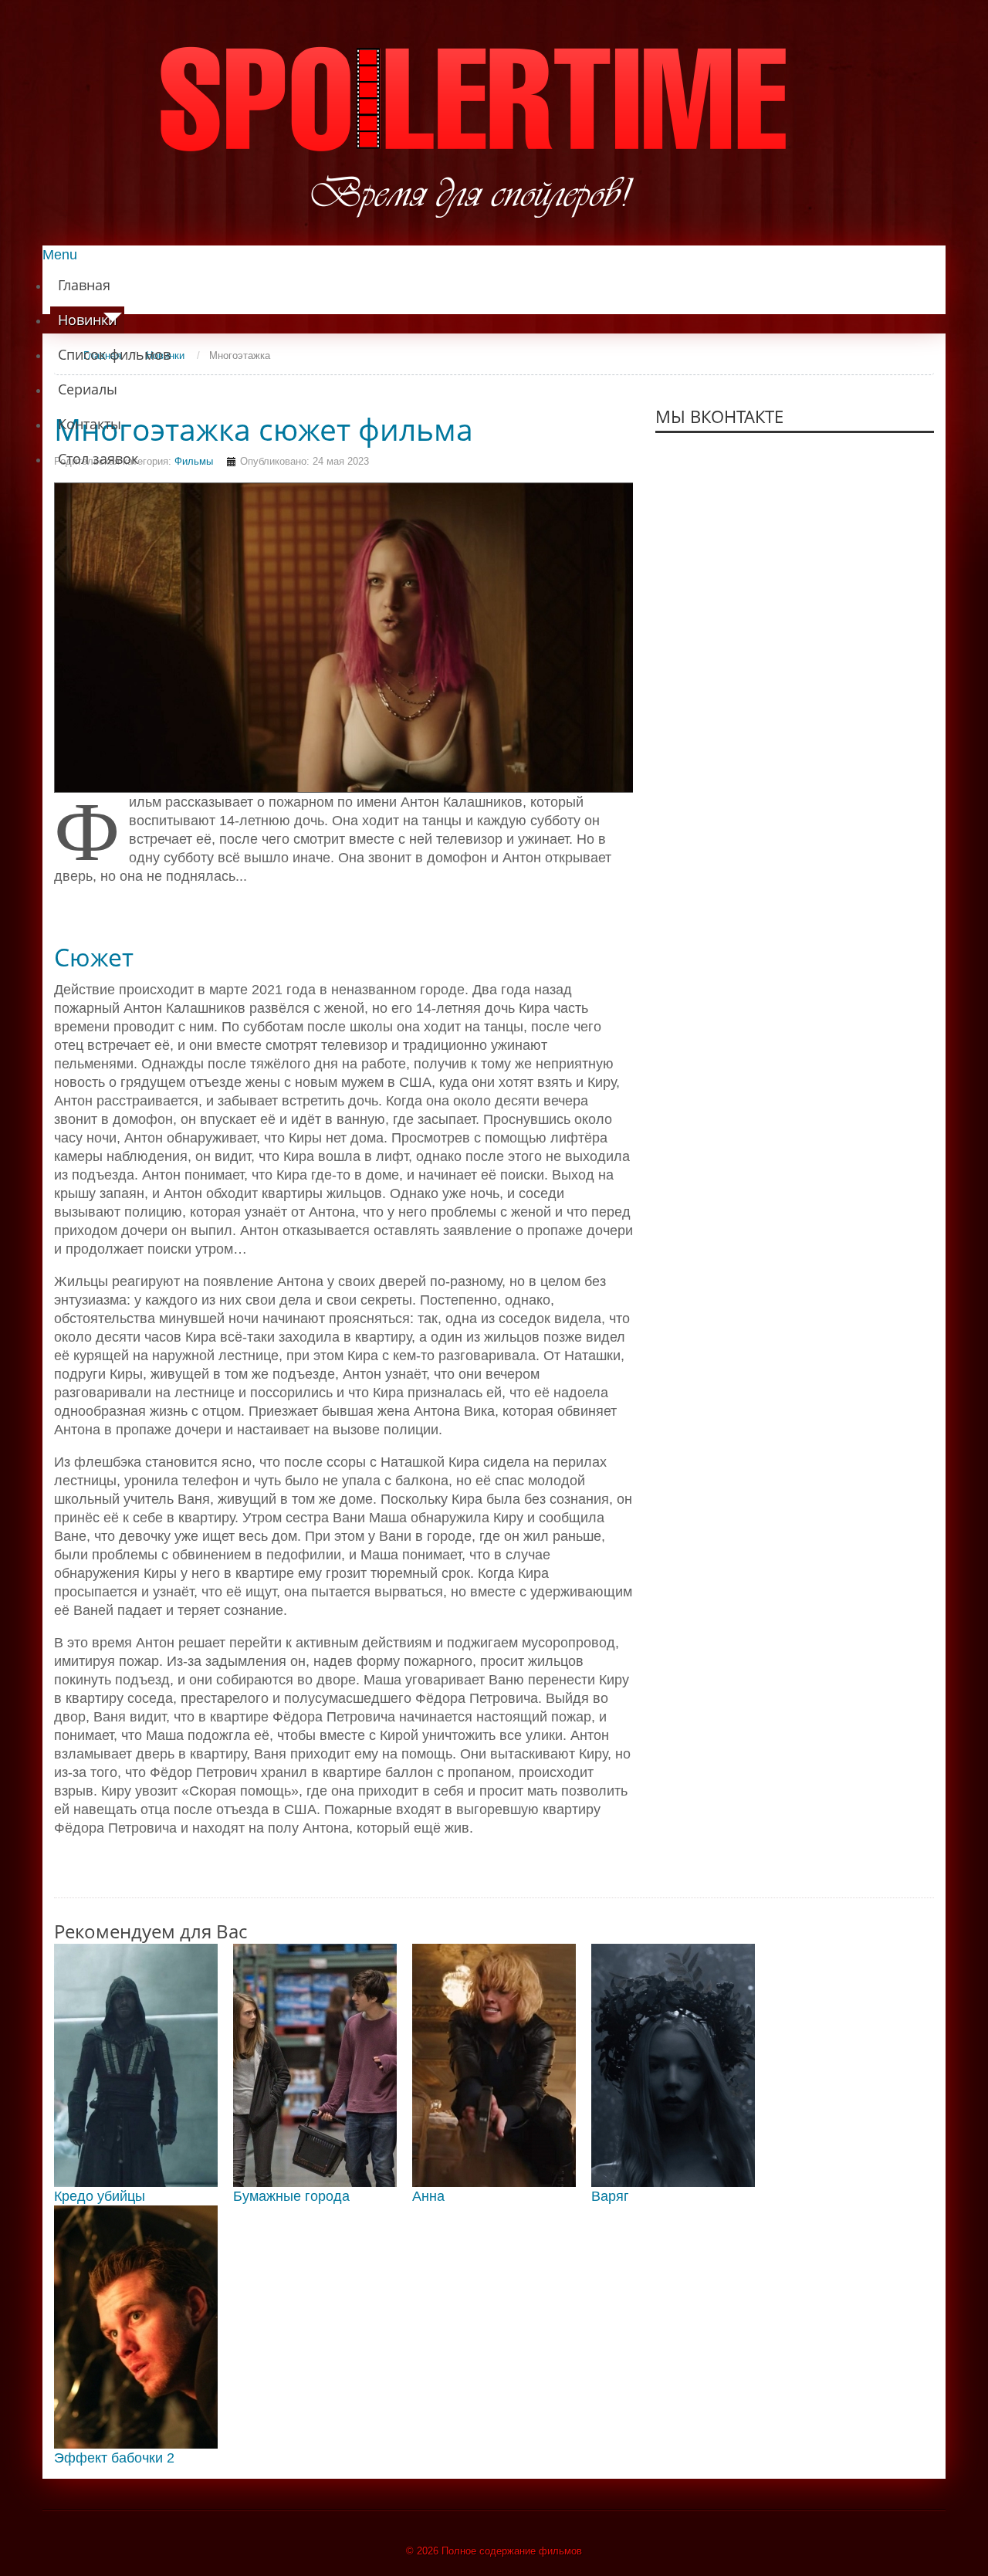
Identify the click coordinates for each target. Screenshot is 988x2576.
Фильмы (194, 461)
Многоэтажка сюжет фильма (264, 429)
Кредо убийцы (100, 2196)
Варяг (610, 2196)
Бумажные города (291, 2196)
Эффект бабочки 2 (114, 2458)
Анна (428, 2196)
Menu (60, 255)
